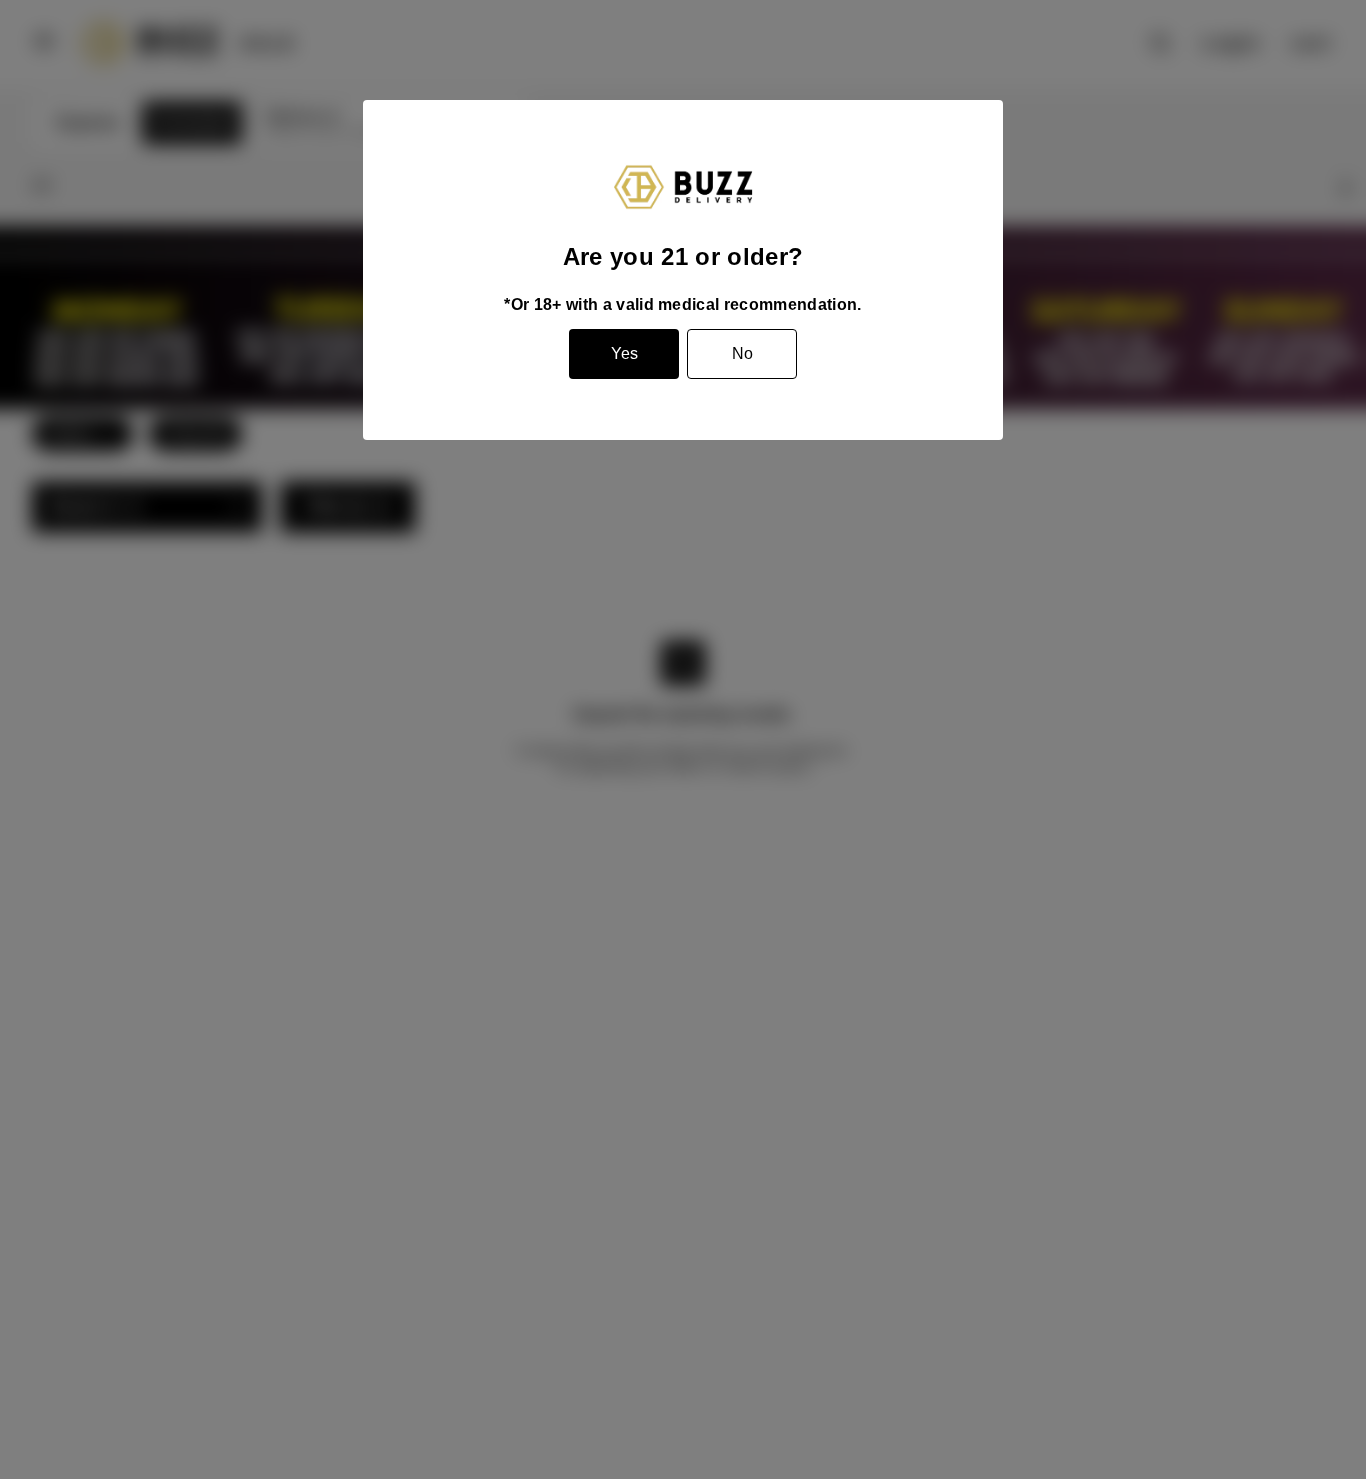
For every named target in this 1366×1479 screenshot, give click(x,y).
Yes (624, 353)
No (742, 353)
